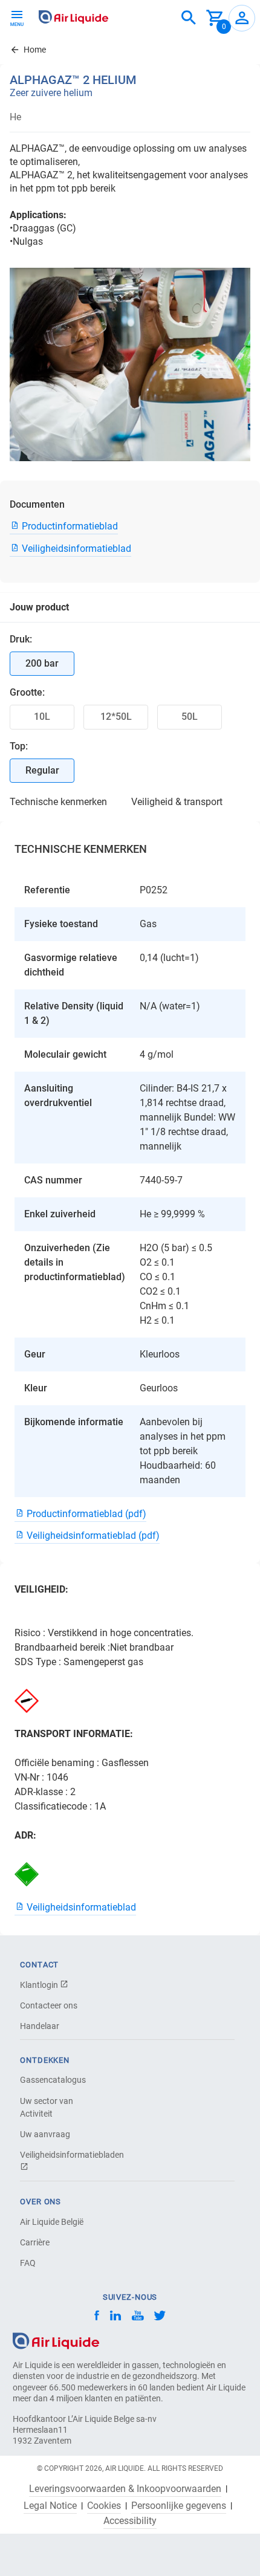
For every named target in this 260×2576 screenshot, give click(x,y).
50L (190, 717)
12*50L (116, 717)
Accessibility (130, 2521)
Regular (42, 770)
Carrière (35, 2242)
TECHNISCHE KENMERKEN (58, 802)
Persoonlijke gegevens (179, 2506)
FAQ (28, 2263)
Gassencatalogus (53, 2080)
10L (42, 717)
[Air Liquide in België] (73, 17)
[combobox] (189, 18)
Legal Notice (50, 2506)
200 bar (42, 663)
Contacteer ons (49, 2005)
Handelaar (40, 2026)
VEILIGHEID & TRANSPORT (177, 802)
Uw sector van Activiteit (47, 2107)
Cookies (104, 2506)
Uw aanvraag (45, 2134)
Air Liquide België (52, 2222)
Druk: (21, 639)
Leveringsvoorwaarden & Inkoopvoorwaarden (125, 2489)
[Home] (56, 2340)
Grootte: (27, 692)
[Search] (189, 18)
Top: (19, 746)
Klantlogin (40, 1985)
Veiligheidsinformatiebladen (62, 2155)
